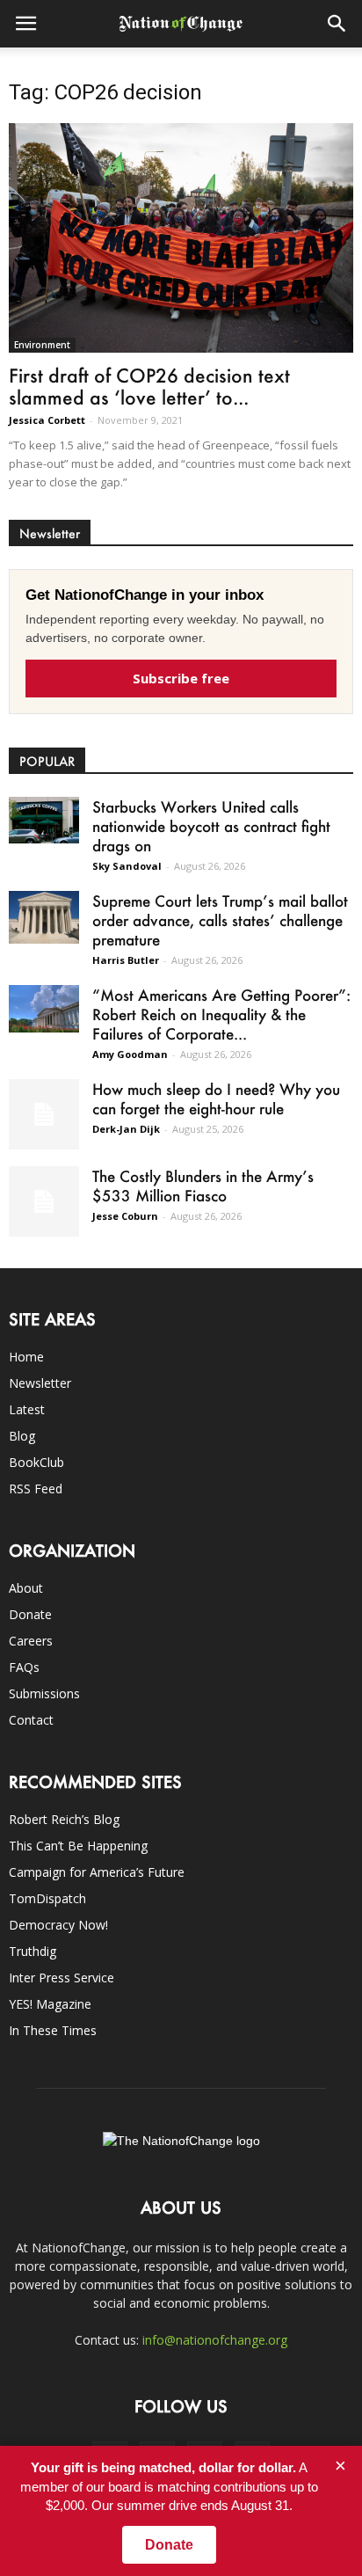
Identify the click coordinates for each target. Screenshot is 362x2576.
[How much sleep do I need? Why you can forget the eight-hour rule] (44, 1114)
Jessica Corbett (47, 420)
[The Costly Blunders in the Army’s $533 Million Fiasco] (44, 1201)
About (26, 1588)
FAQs (24, 1667)
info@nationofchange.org (215, 2340)
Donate (30, 1614)
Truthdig (33, 1951)
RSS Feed (36, 1489)
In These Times (53, 2030)
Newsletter (40, 1383)
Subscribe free (181, 678)
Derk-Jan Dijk (126, 1129)
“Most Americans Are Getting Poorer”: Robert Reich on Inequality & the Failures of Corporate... (221, 1014)
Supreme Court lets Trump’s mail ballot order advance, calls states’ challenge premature (220, 920)
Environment (42, 345)
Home (26, 1357)
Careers (31, 1641)
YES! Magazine (50, 2004)
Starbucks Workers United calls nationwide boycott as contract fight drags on (211, 826)
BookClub (36, 1462)
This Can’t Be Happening (78, 1846)
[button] (337, 24)
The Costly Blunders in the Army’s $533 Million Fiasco (203, 1186)
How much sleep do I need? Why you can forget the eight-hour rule (216, 1098)
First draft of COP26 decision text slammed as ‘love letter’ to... (149, 386)
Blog (22, 1436)
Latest (27, 1409)
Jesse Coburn (125, 1216)
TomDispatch (47, 1898)
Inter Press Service (62, 1978)
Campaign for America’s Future (97, 1872)
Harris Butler (126, 960)
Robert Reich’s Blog (64, 1819)
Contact (31, 1720)
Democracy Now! (58, 1925)
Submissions (44, 1693)
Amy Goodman (130, 1054)
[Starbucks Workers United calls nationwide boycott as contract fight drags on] (44, 820)
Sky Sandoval (127, 866)
